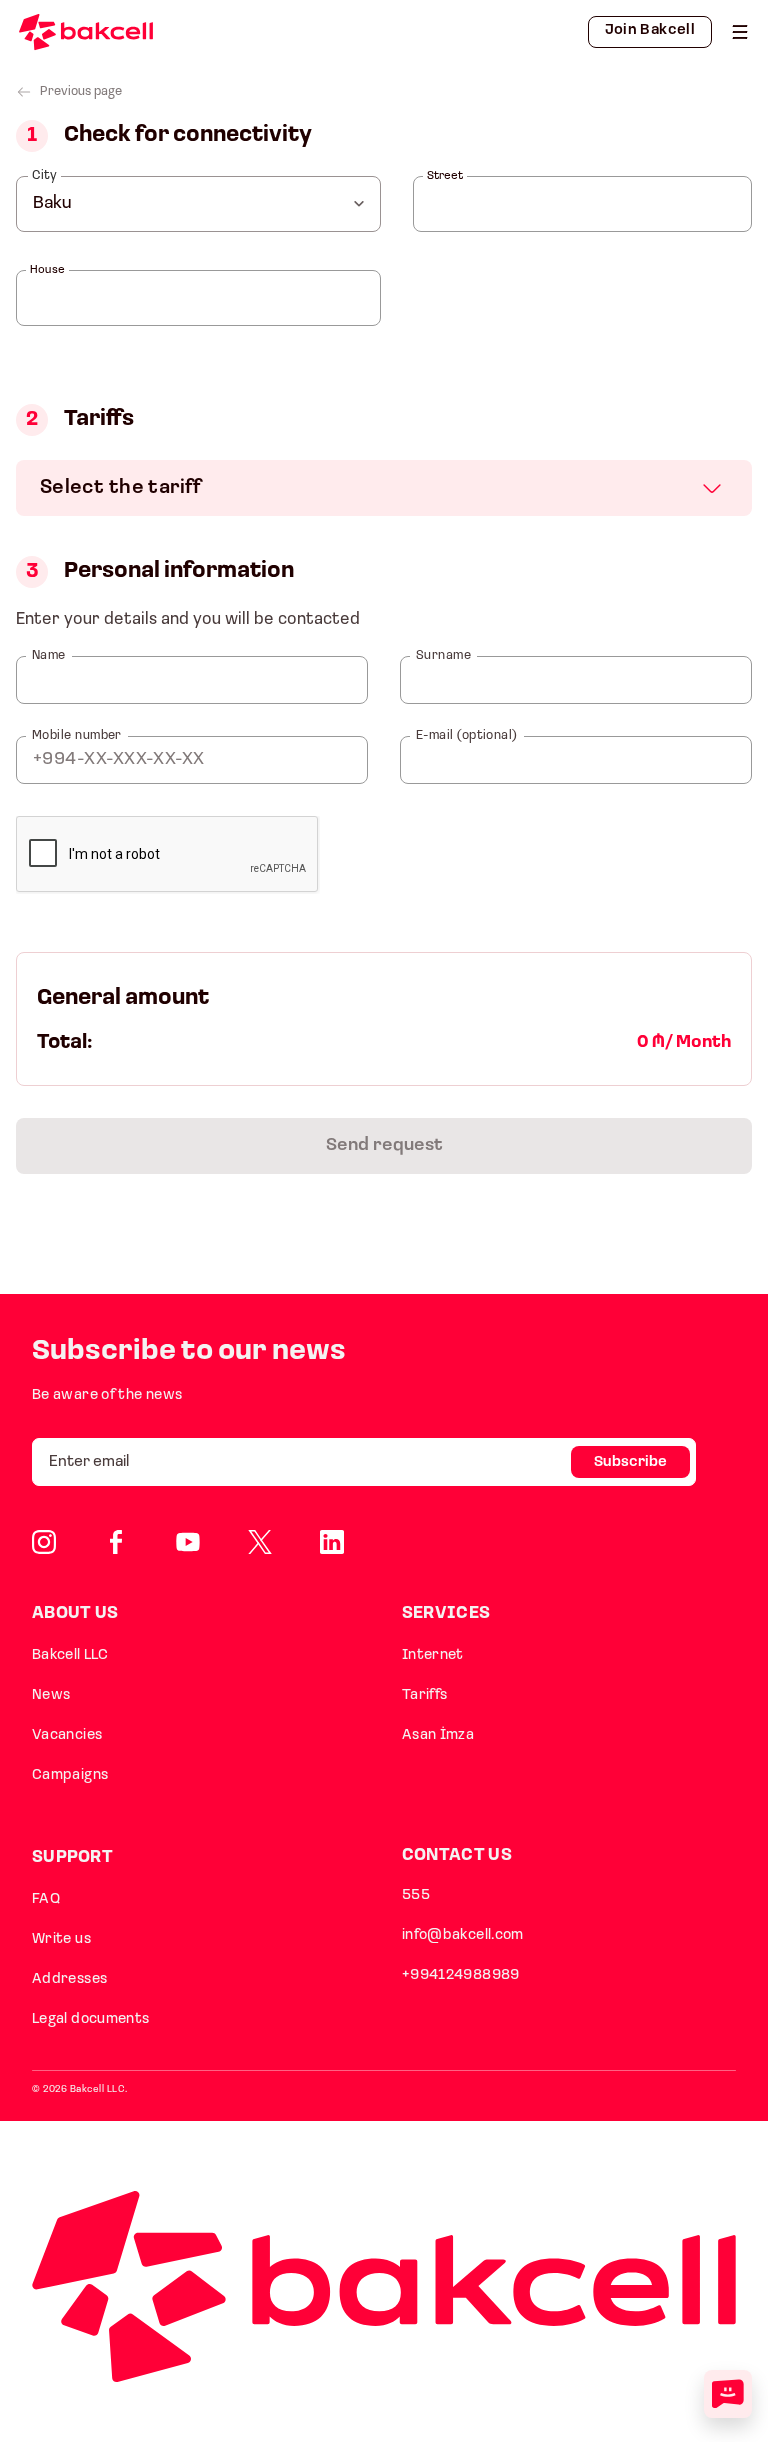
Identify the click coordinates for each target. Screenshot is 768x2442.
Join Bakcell (650, 30)
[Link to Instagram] (44, 1542)
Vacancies (67, 1735)
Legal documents (91, 2019)
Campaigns (70, 1775)
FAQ (46, 1899)
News (51, 1695)
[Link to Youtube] (188, 1542)
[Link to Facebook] (116, 1542)
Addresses (69, 1979)
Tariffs (425, 1695)
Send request (384, 1146)
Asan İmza (438, 1735)
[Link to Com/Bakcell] (260, 1542)
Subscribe (630, 1462)
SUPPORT (72, 1857)
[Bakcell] (740, 32)
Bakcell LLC (70, 1655)
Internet (433, 1655)
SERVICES (446, 1613)
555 (416, 1895)
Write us (61, 1939)
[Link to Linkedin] (332, 1542)
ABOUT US (75, 1613)
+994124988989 (461, 1975)
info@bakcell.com (463, 1935)
